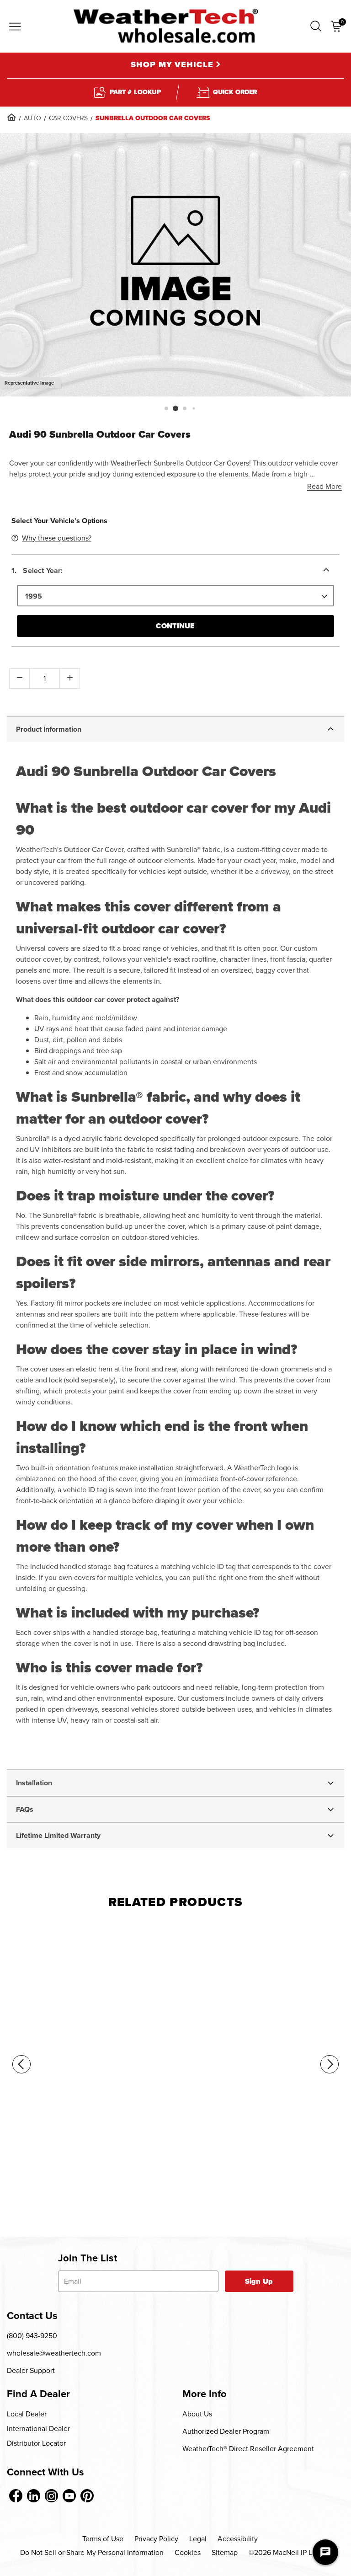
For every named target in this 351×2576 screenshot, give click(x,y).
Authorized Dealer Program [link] (226, 2431)
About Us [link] (197, 2414)
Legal (198, 2539)
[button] (316, 26)
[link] (11, 117)
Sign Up (259, 2281)
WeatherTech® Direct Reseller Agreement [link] (248, 2449)
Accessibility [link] (238, 2539)
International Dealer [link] (38, 2429)
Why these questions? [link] (57, 538)
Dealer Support (31, 2370)
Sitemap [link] (225, 2552)
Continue (175, 626)
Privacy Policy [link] (156, 2539)
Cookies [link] (188, 2552)
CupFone (18, 2182)
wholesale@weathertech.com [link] (54, 2353)
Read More (324, 486)
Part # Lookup (135, 92)
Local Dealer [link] (27, 2414)
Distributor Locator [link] (36, 2443)
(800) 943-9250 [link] (32, 2336)
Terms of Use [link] (103, 2539)
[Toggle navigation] (15, 27)
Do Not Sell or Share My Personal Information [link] (92, 2552)
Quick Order (235, 92)
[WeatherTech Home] (166, 26)
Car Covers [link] (68, 118)
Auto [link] (32, 118)
